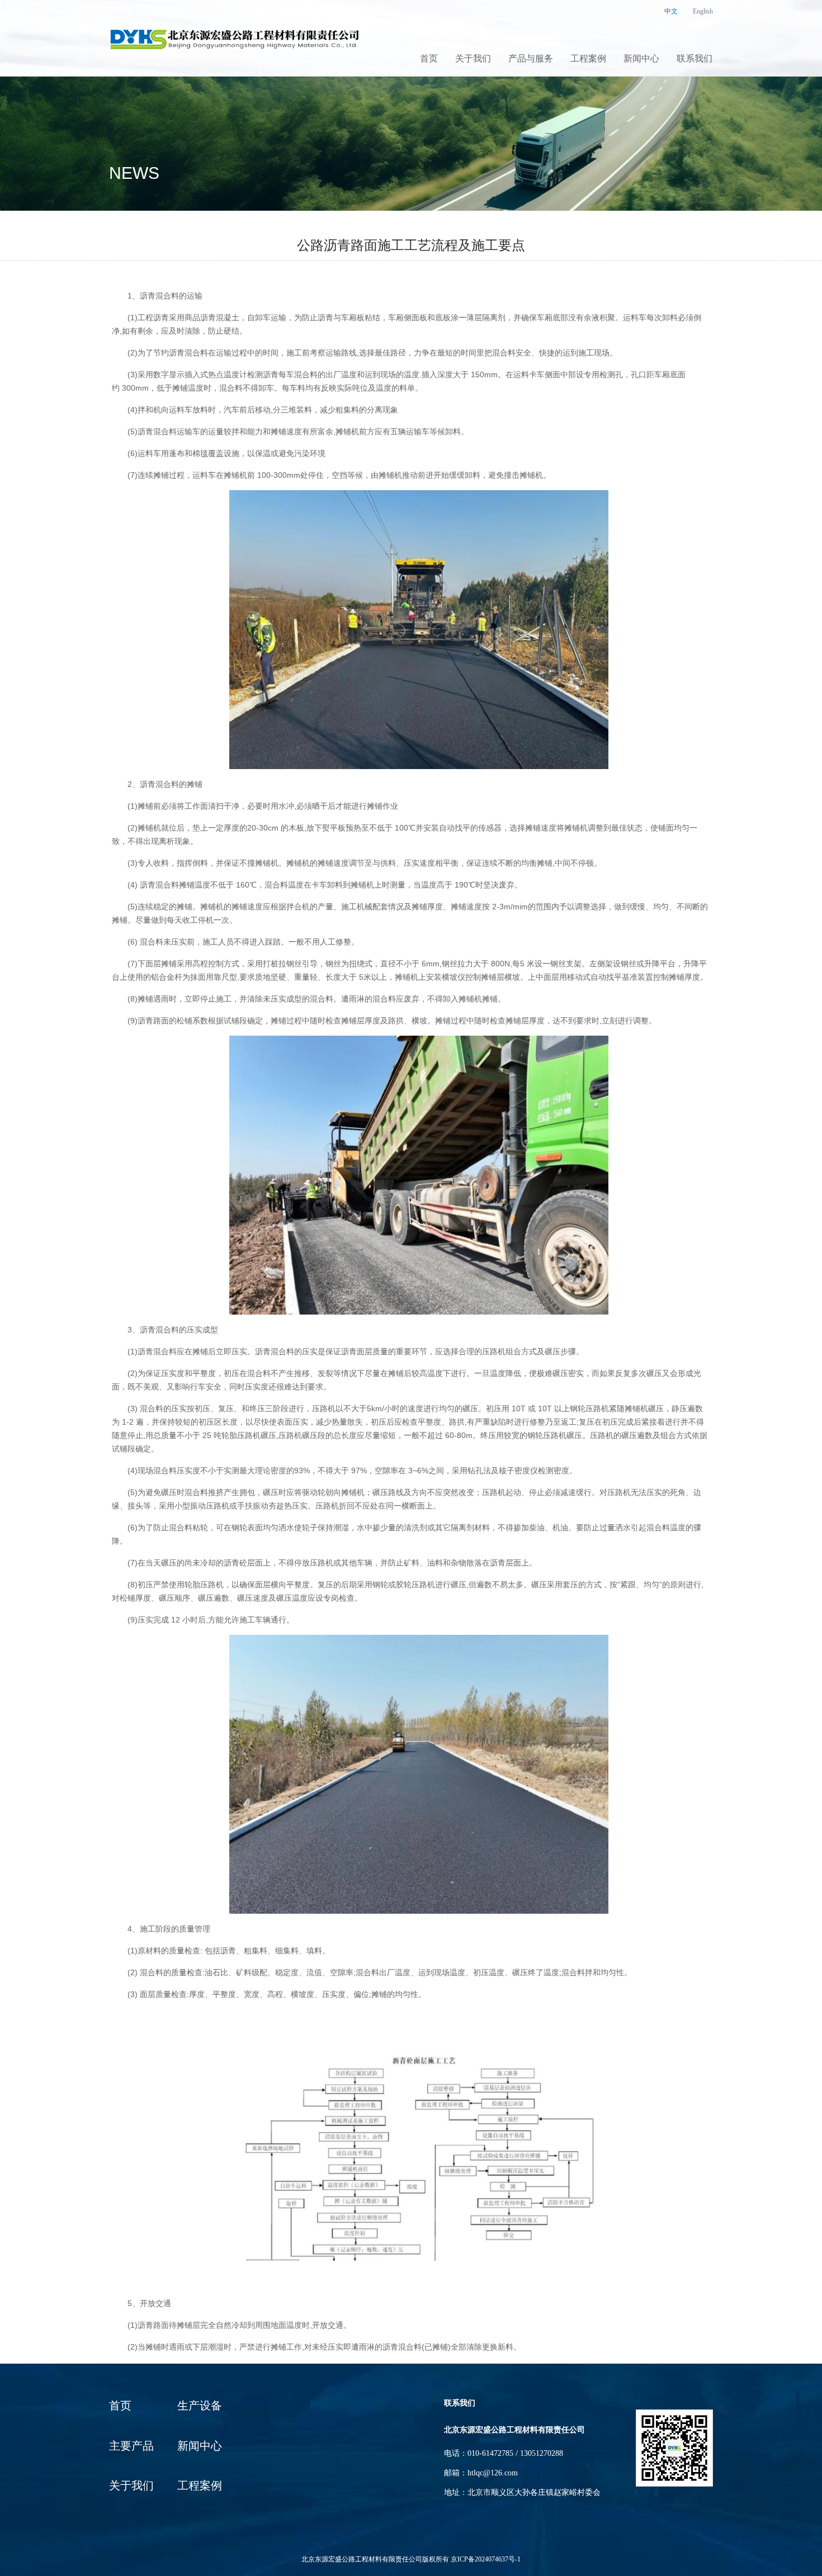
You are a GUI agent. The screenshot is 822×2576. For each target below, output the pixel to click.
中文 (671, 11)
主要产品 (131, 2446)
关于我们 (473, 59)
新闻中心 (641, 59)
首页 (429, 59)
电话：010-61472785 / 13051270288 (504, 2453)
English (703, 11)
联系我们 (695, 59)
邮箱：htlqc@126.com (481, 2473)
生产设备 (200, 2406)
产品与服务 (531, 59)
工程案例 (588, 59)
